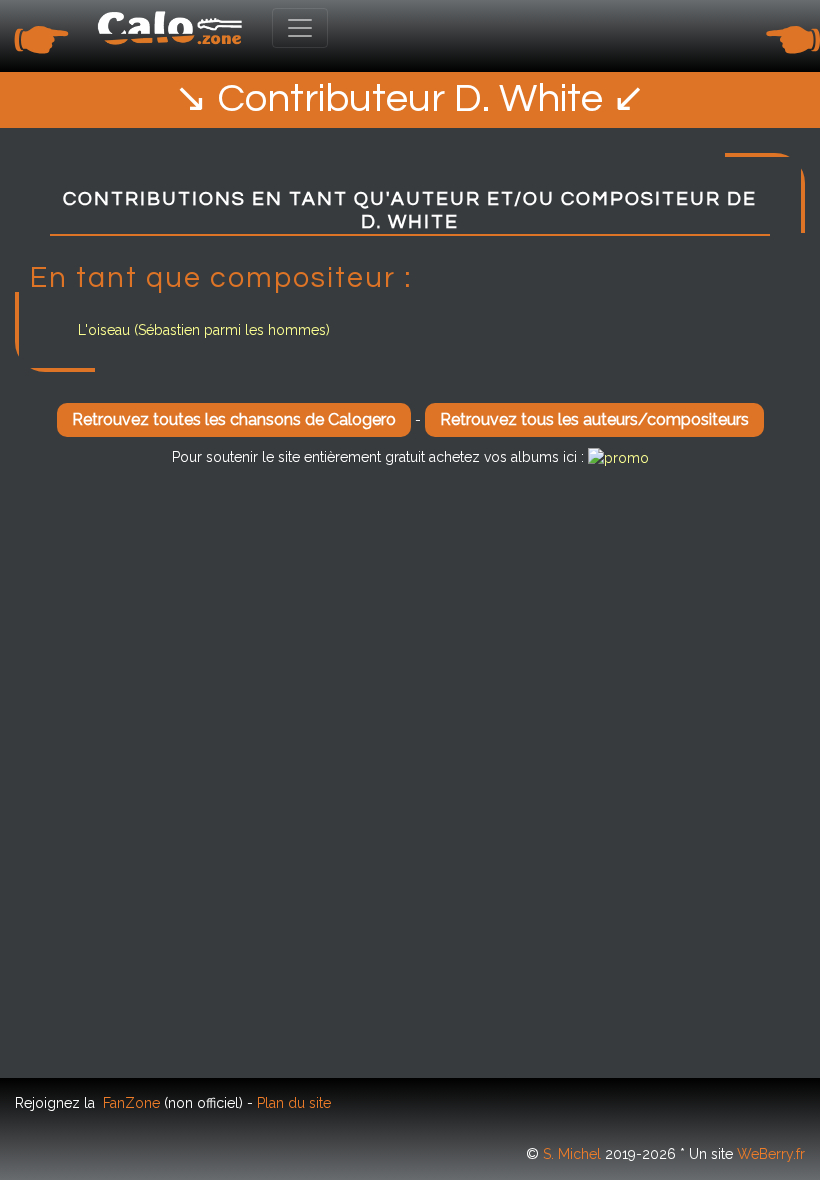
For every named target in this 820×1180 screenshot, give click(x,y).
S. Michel (572, 1154)
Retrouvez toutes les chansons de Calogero (234, 419)
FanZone (131, 1103)
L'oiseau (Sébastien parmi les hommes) (204, 330)
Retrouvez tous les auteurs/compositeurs (594, 419)
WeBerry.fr (771, 1154)
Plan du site (294, 1103)
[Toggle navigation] (300, 28)
